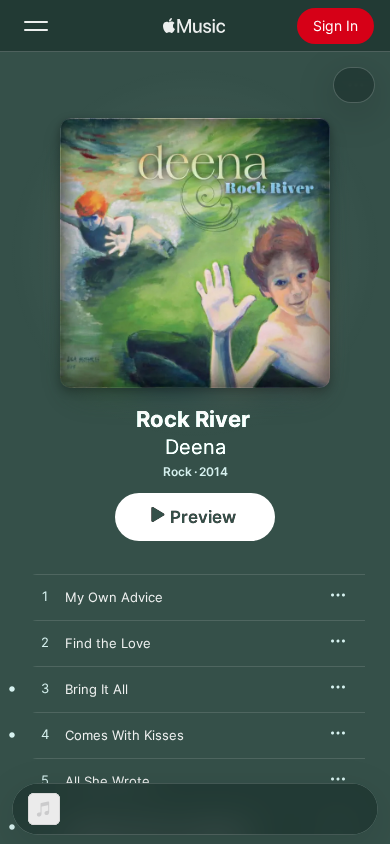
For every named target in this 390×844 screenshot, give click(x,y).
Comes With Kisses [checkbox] (124, 735)
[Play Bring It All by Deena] (45, 689)
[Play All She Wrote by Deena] (45, 781)
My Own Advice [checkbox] (114, 597)
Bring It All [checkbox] (96, 689)
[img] (194, 26)
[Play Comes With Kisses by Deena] (45, 735)
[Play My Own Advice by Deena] (45, 597)
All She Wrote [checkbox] (107, 781)
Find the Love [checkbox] (108, 643)
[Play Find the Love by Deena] (45, 643)
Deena (195, 447)
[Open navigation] (36, 26)
